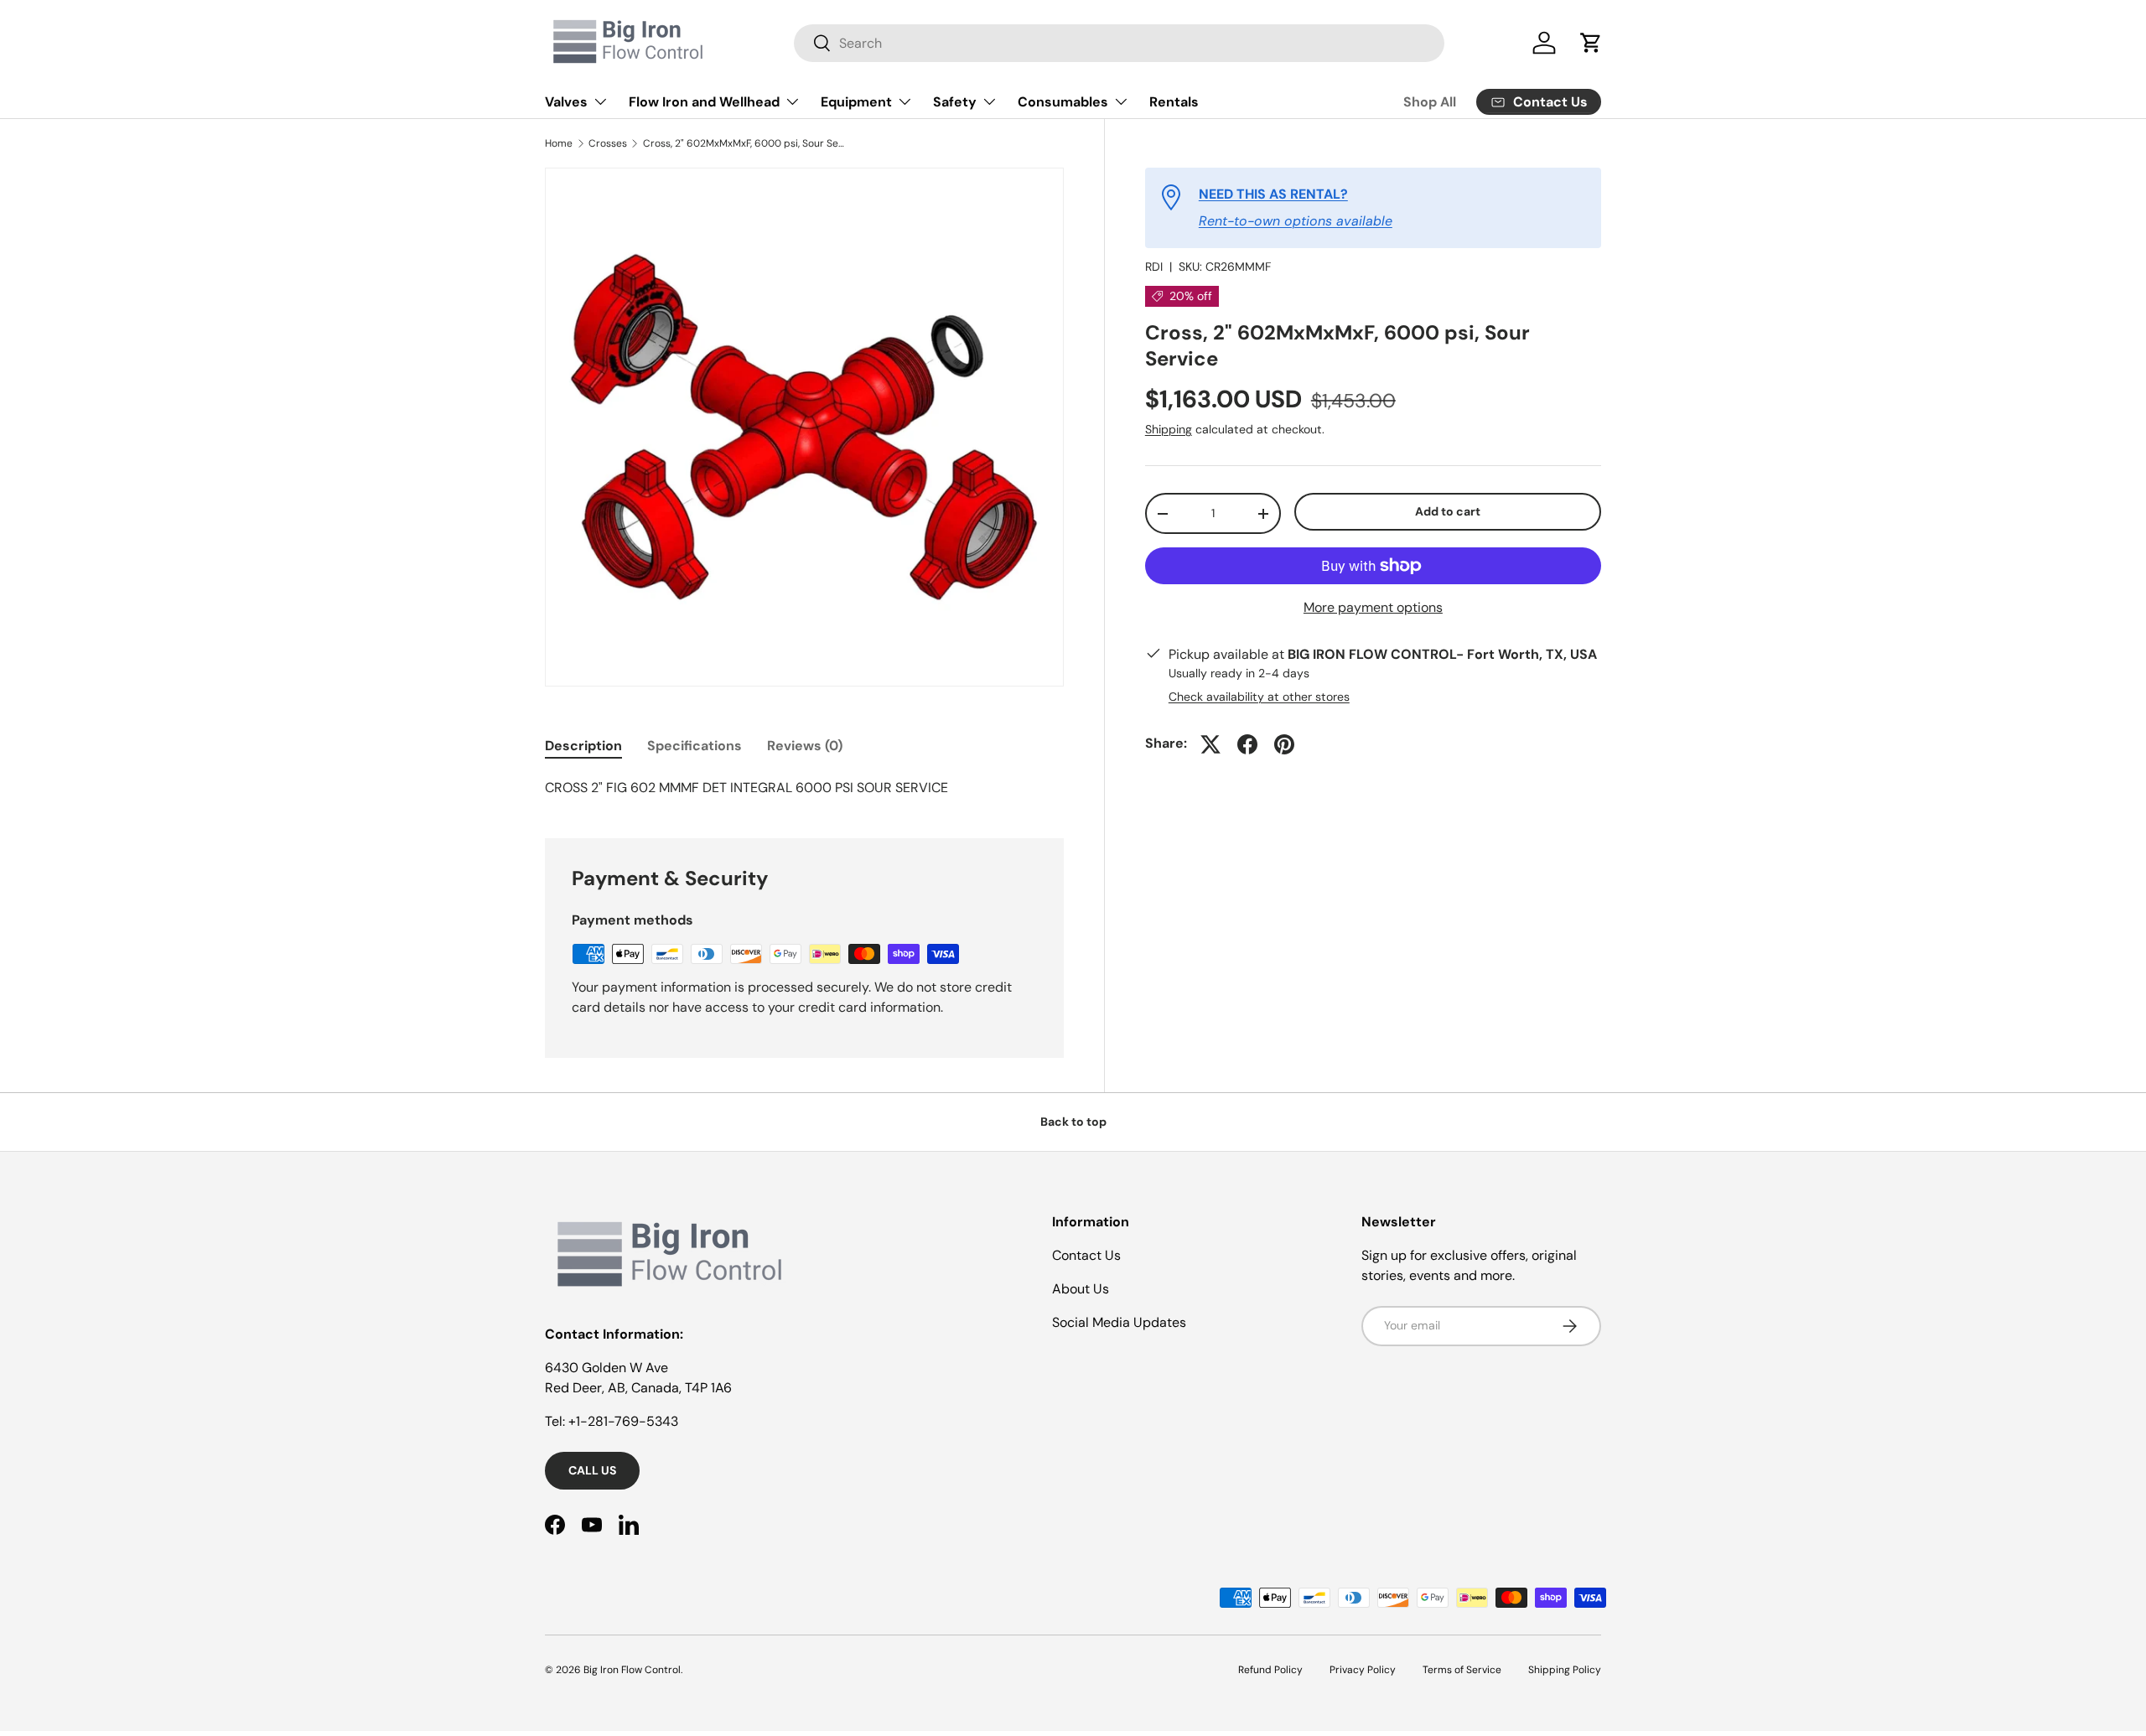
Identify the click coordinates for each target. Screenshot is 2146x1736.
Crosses (608, 143)
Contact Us (1086, 1255)
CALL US (592, 1470)
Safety (955, 102)
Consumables (1063, 102)
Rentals (1174, 102)
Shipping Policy (1565, 1670)
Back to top (1073, 1122)
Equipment (856, 102)
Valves (566, 102)
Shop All (1430, 102)
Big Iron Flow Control (632, 1670)
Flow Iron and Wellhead (704, 102)
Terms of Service (1462, 1670)
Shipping (1169, 430)
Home (559, 143)
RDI (1154, 267)
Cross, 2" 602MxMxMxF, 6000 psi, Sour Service (744, 143)
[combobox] (1119, 43)
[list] (804, 427)
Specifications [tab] (695, 746)
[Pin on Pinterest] (1284, 744)
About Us (1081, 1289)
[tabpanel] (804, 788)
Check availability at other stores (1259, 697)
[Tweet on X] (1210, 744)
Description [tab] (583, 746)
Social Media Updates (1119, 1322)
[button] (1591, 43)
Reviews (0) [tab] (805, 746)
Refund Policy (1270, 1670)
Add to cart (1448, 512)
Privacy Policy (1363, 1670)
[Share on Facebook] (1247, 744)
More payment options (1373, 607)
